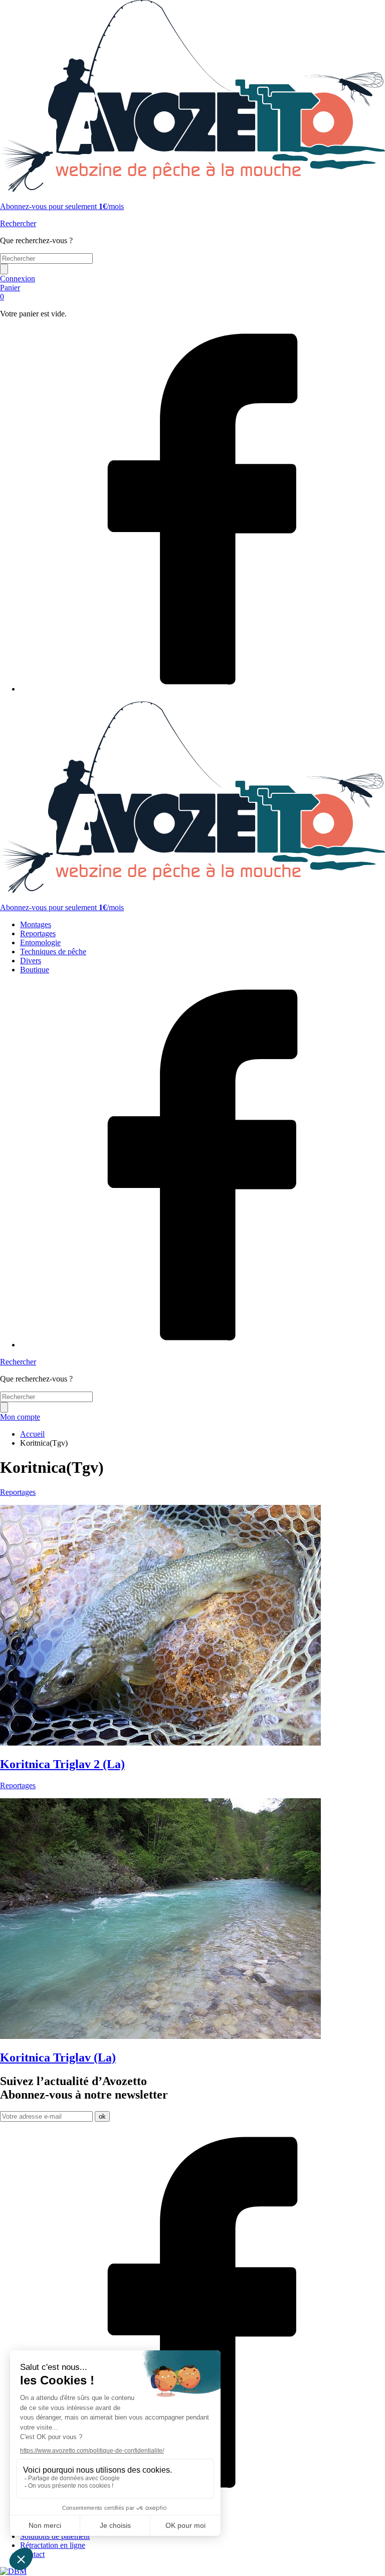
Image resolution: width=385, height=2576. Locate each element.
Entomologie (40, 942)
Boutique (35, 970)
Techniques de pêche (53, 952)
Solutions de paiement (55, 2536)
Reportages (38, 933)
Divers (31, 961)
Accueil (32, 1434)
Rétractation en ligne (53, 2545)
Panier (10, 292)
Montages (36, 924)
